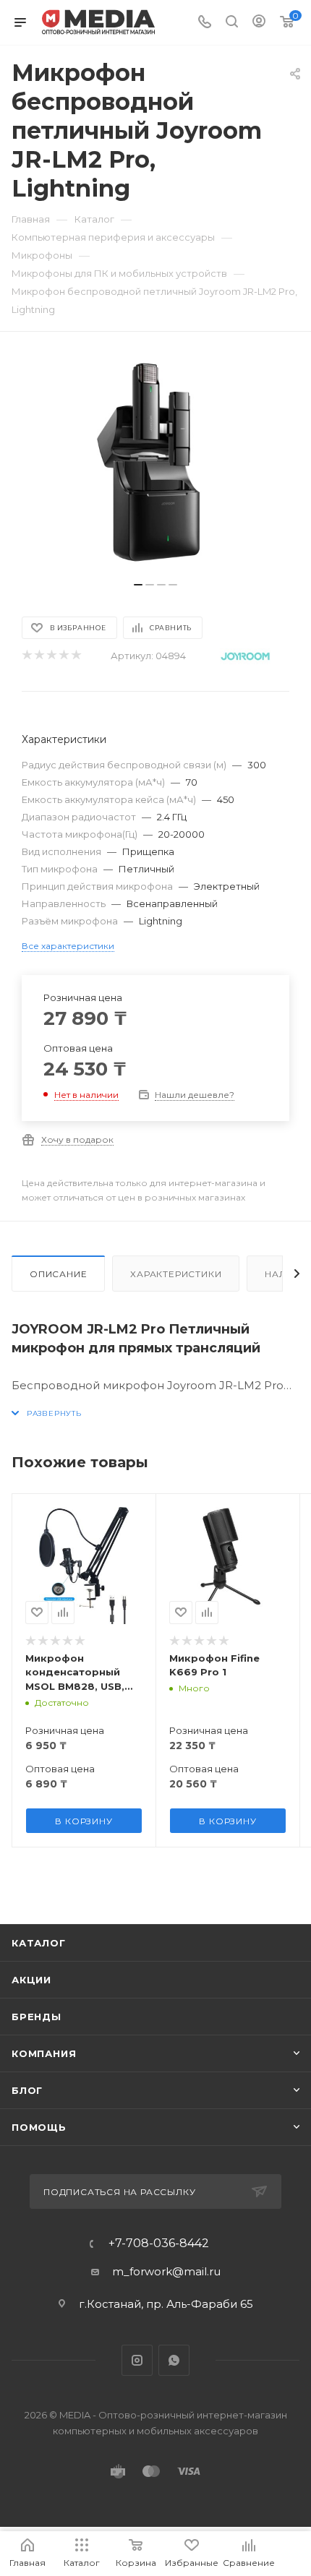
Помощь (39, 2127)
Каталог (39, 1943)
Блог (27, 2090)
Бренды (37, 2017)
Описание (58, 1274)
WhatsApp (174, 2360)
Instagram (137, 2360)
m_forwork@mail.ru (166, 2271)
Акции (31, 1980)
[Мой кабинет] (259, 23)
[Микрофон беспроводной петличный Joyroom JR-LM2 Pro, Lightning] (155, 464)
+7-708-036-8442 (159, 2244)
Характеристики (176, 1274)
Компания (44, 2053)
